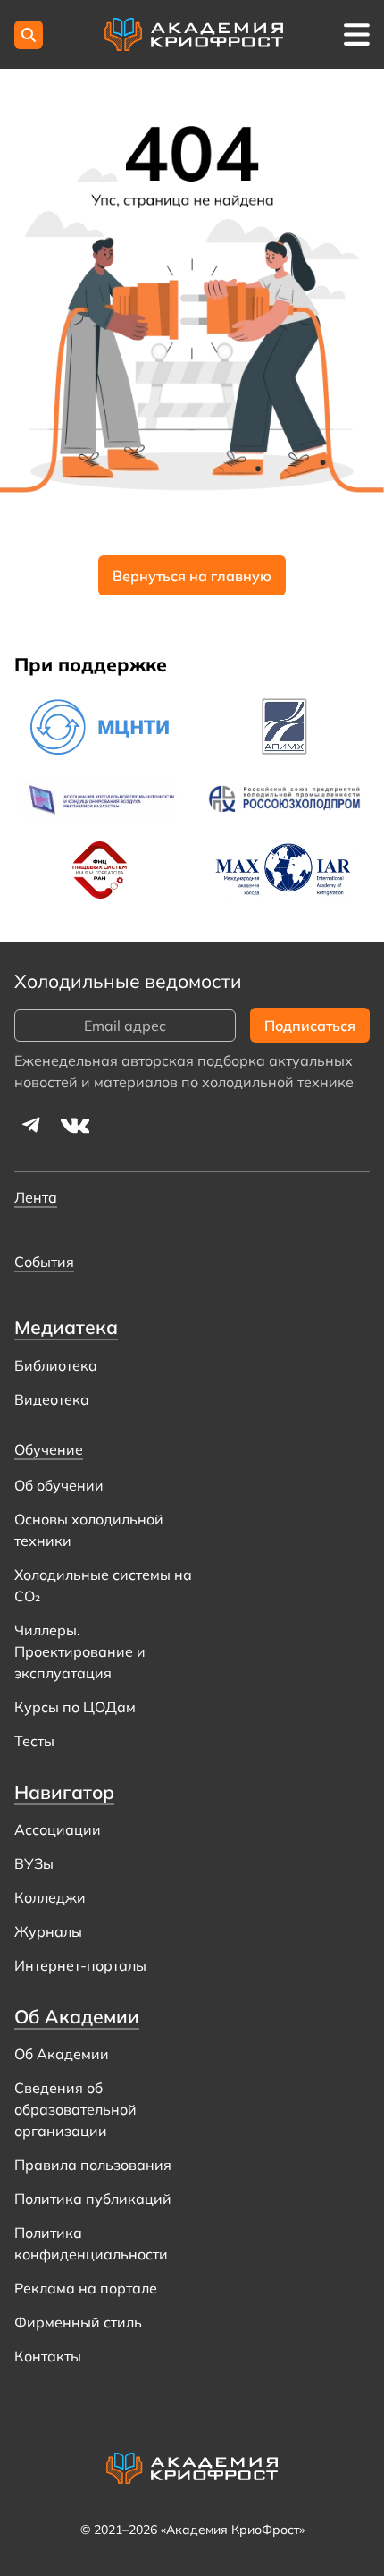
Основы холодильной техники (89, 1530)
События (44, 1262)
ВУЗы (34, 1863)
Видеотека (52, 1399)
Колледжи (50, 1897)
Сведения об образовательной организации (75, 2109)
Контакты (48, 2356)
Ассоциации (58, 1829)
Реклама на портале (86, 2288)
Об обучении (59, 1485)
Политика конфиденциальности (91, 2243)
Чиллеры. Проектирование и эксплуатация (80, 1651)
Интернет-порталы (80, 1965)
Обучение (49, 1449)
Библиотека (56, 1365)
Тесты (34, 1741)
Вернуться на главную (192, 576)
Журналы (48, 1931)
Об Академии (62, 2054)
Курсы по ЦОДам (75, 1707)
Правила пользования (93, 2165)
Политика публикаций (93, 2199)
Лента (36, 1197)
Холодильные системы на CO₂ (103, 1585)
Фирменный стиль (78, 2322)
